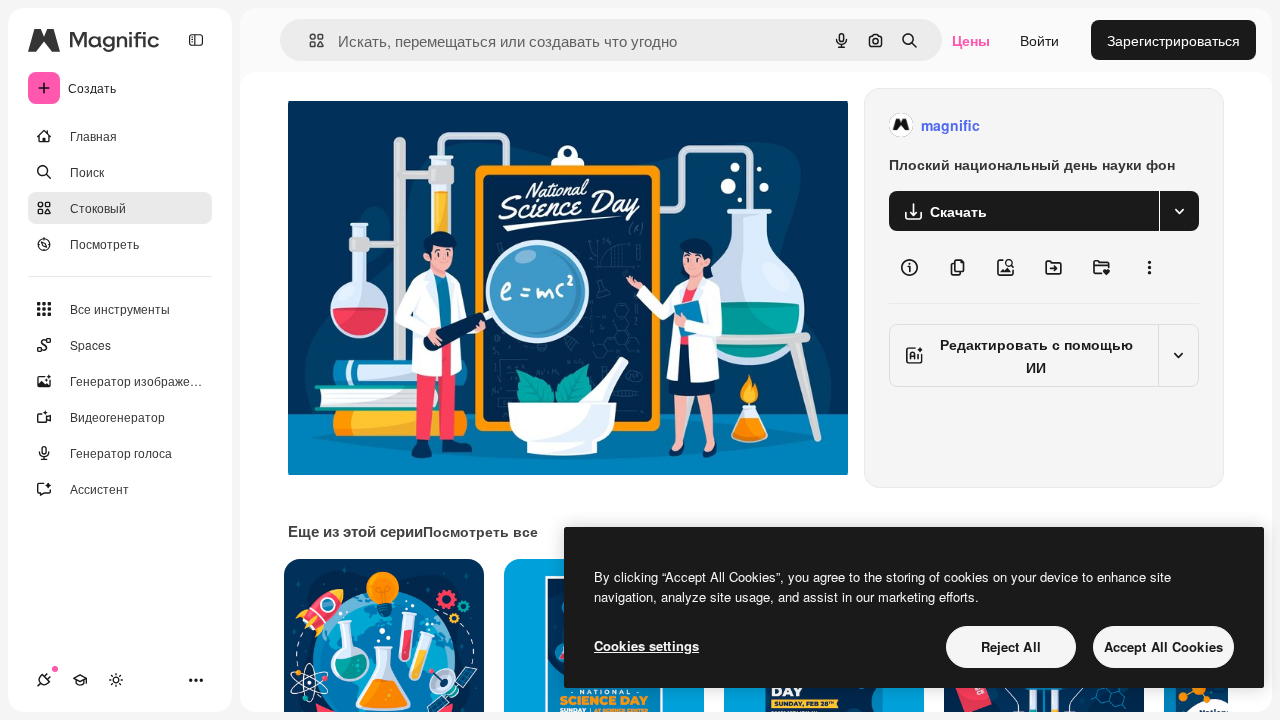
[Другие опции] (1149, 267)
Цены (971, 40)
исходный (422, 125)
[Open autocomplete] (308, 40)
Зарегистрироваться (1173, 40)
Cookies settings (646, 645)
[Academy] (80, 680)
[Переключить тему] (116, 680)
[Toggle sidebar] (196, 40)
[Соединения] (44, 680)
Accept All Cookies (1163, 646)
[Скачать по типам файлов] (1179, 211)
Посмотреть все (480, 531)
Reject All (1011, 646)
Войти (1039, 40)
